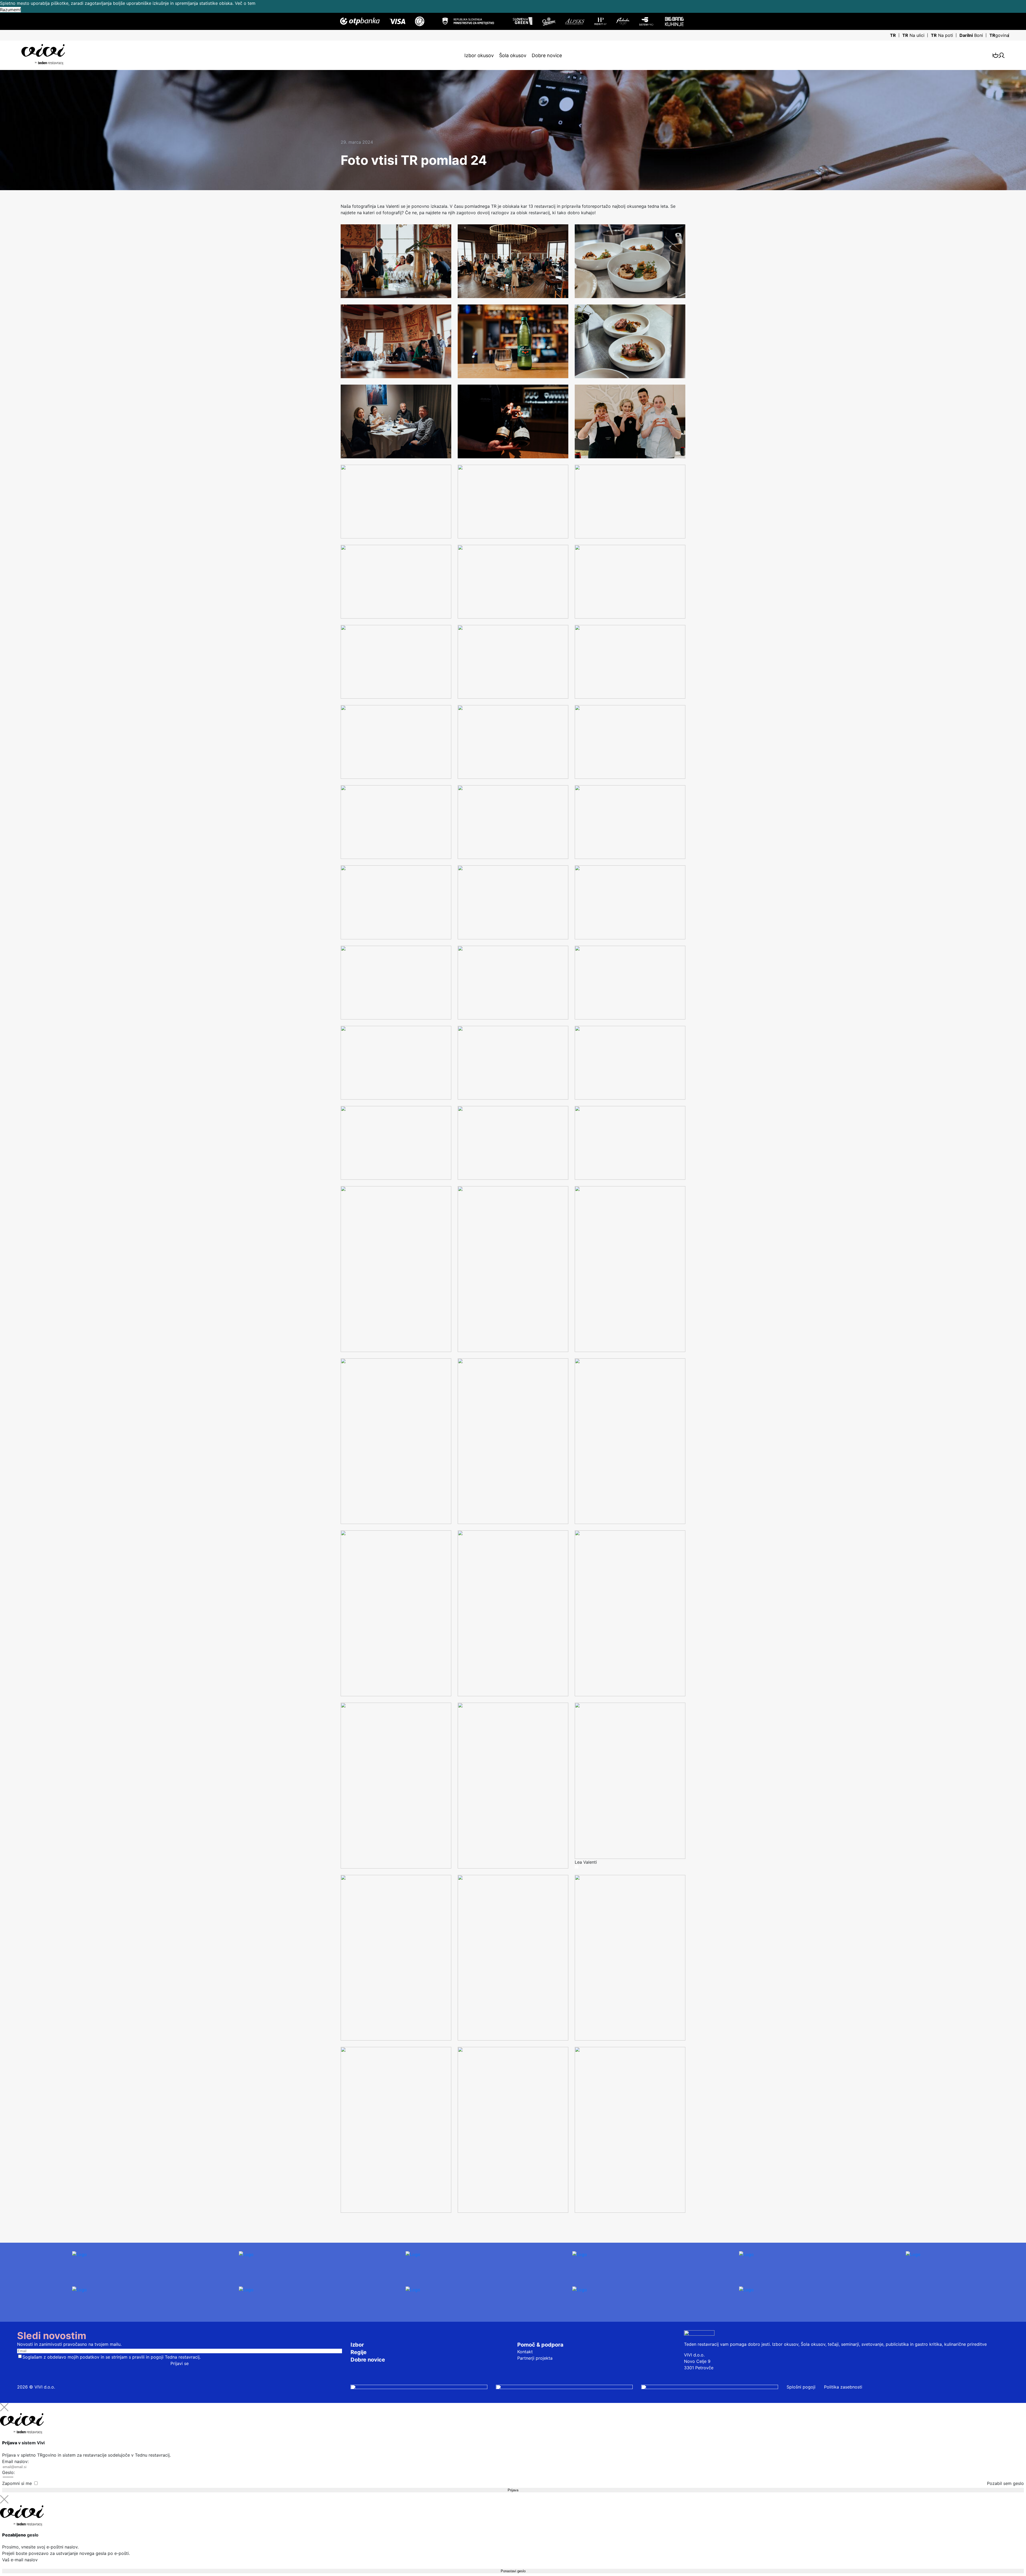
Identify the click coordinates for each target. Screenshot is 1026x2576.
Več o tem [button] (245, 3)
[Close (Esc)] (4, 2407)
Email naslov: (15, 2461)
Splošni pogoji (801, 2387)
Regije (359, 2352)
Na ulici (913, 35)
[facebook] (564, 2387)
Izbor (357, 2345)
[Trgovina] (996, 55)
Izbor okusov (479, 55)
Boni (971, 35)
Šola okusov (513, 55)
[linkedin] (710, 2387)
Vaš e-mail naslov (20, 2560)
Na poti (942, 35)
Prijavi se (180, 2363)
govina (999, 35)
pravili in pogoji (148, 2357)
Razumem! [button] (10, 10)
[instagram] (419, 2387)
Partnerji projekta (535, 2358)
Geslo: (8, 2472)
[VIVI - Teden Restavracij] (43, 54)
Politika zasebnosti (843, 2387)
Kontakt (525, 2352)
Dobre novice (547, 55)
